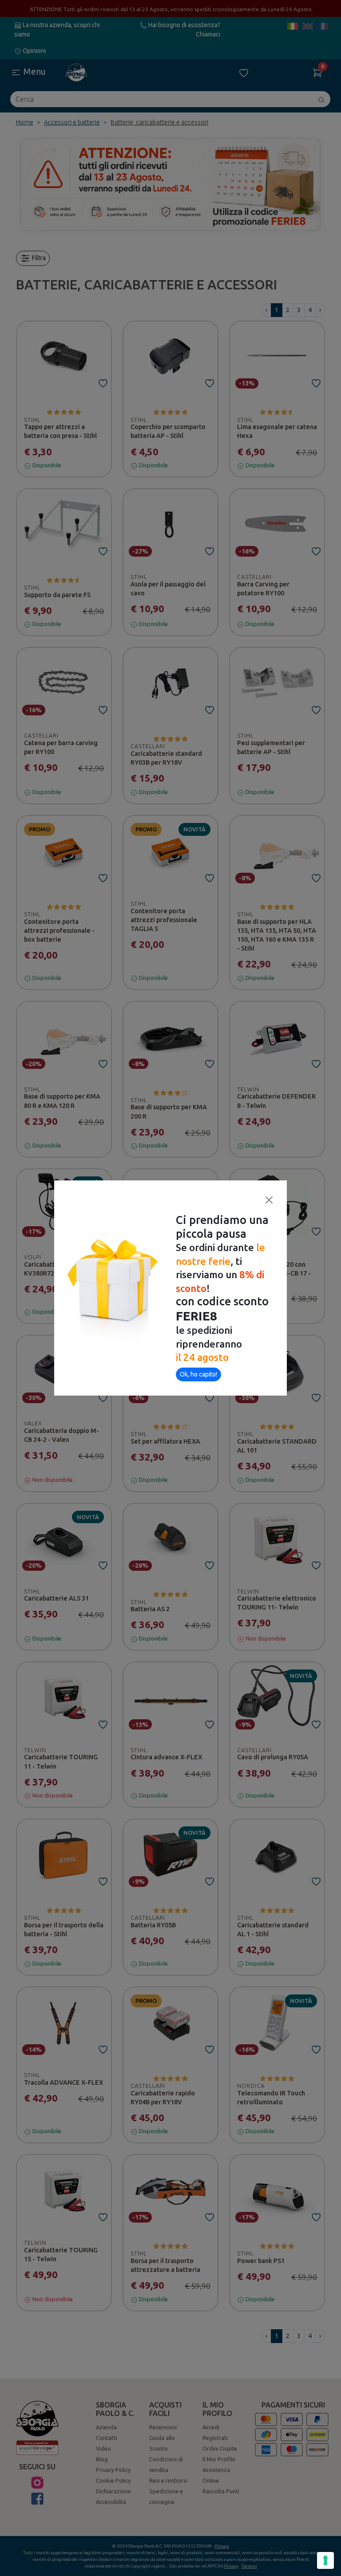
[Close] (269, 1200)
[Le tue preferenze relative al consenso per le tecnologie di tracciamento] (325, 2560)
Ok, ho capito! (198, 1374)
